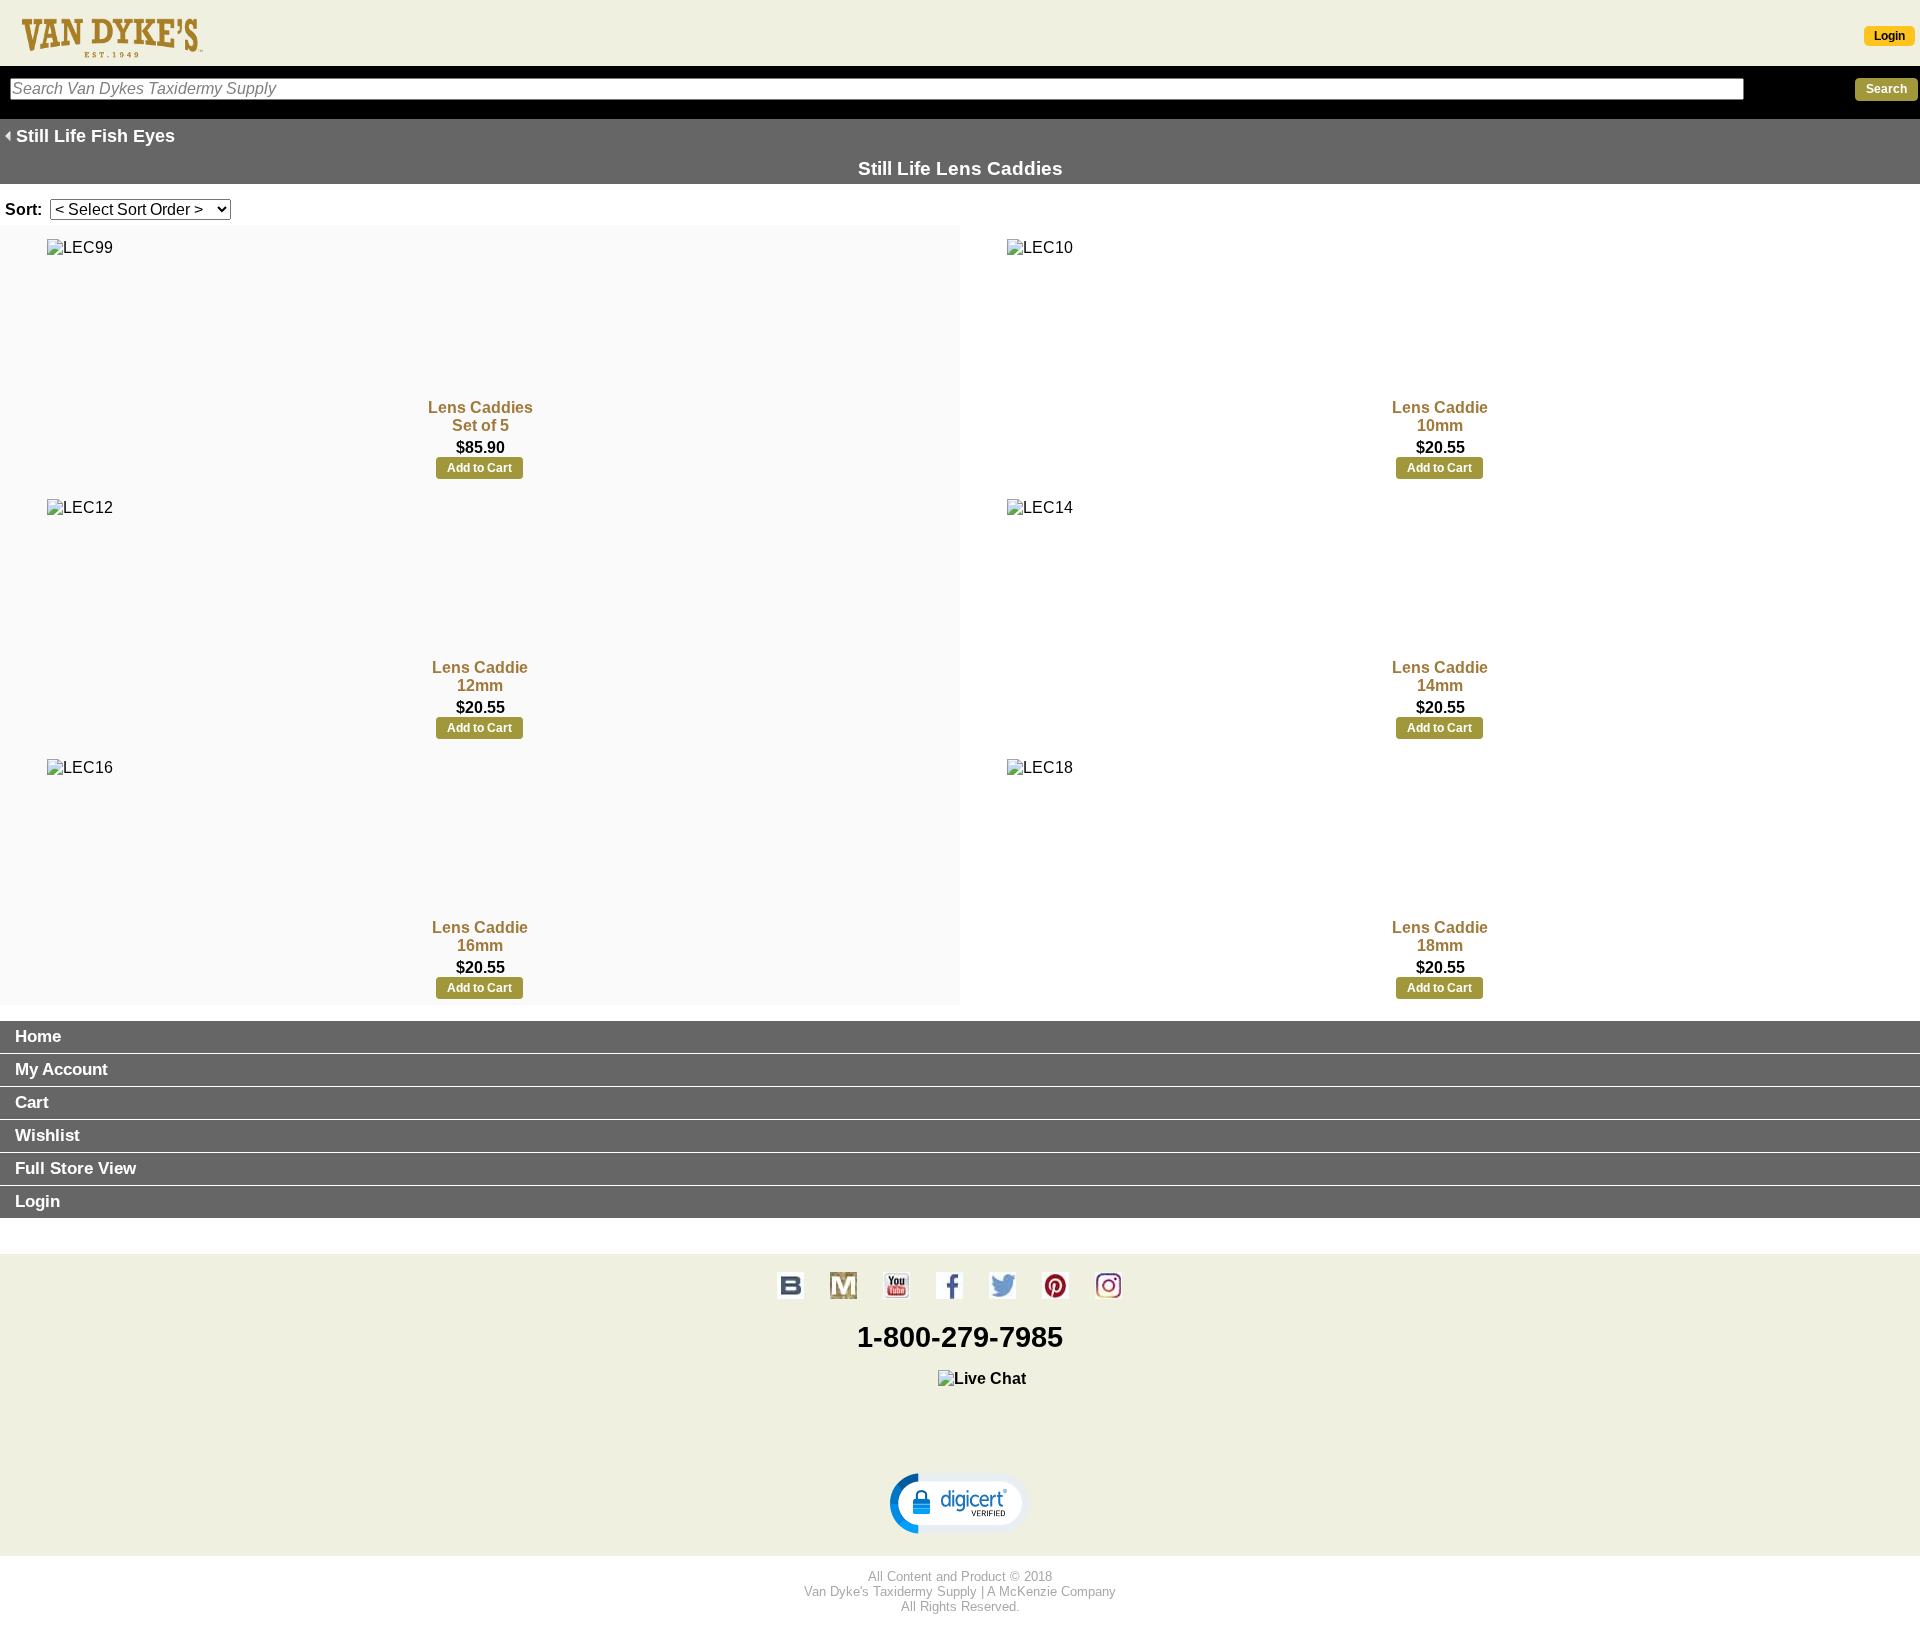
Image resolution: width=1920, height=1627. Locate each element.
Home (38, 1036)
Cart (32, 1102)
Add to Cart (479, 468)
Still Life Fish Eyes (95, 136)
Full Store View (75, 1168)
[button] (960, 1502)
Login (1889, 36)
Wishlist (47, 1135)
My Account (61, 1069)
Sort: (23, 209)
